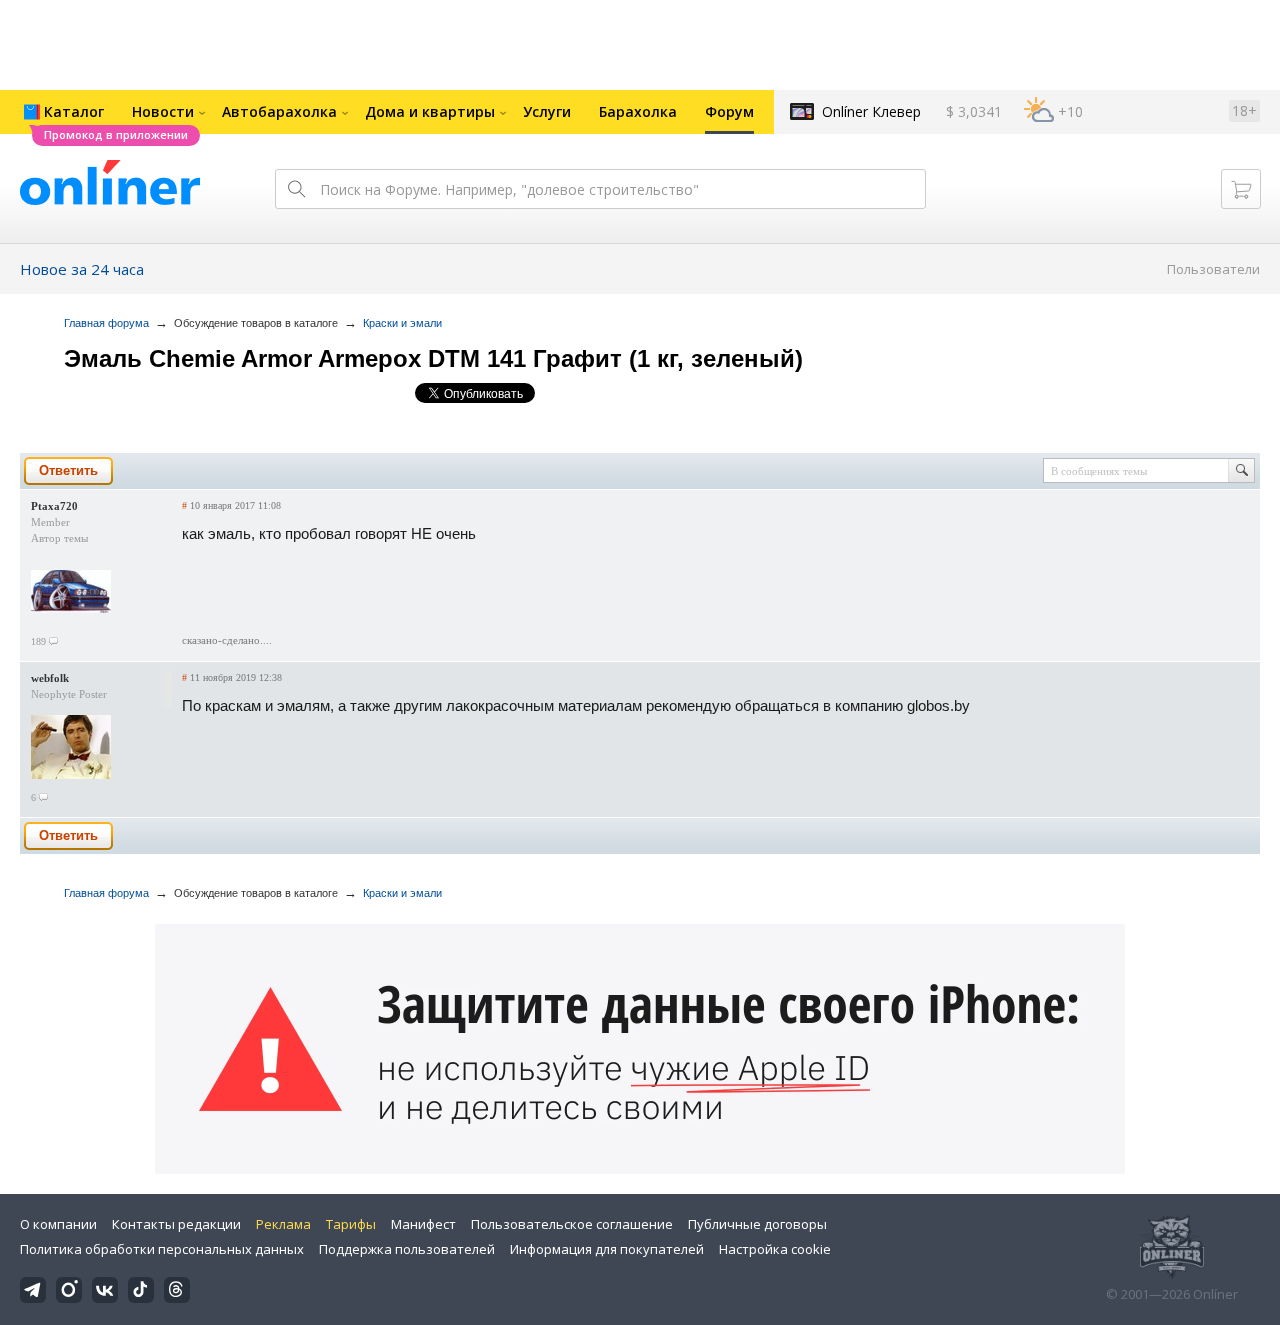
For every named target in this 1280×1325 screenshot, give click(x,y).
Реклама (283, 1224)
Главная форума (106, 323)
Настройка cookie (775, 1249)
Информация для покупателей (607, 1249)
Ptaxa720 (54, 506)
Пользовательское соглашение (572, 1224)
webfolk (50, 678)
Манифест (423, 1224)
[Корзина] (1241, 189)
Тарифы (351, 1224)
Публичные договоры (757, 1224)
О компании (58, 1224)
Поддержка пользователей (407, 1249)
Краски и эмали (402, 323)
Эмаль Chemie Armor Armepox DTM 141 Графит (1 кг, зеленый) (433, 358)
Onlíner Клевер (871, 111)
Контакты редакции (176, 1224)
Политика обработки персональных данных (162, 1249)
